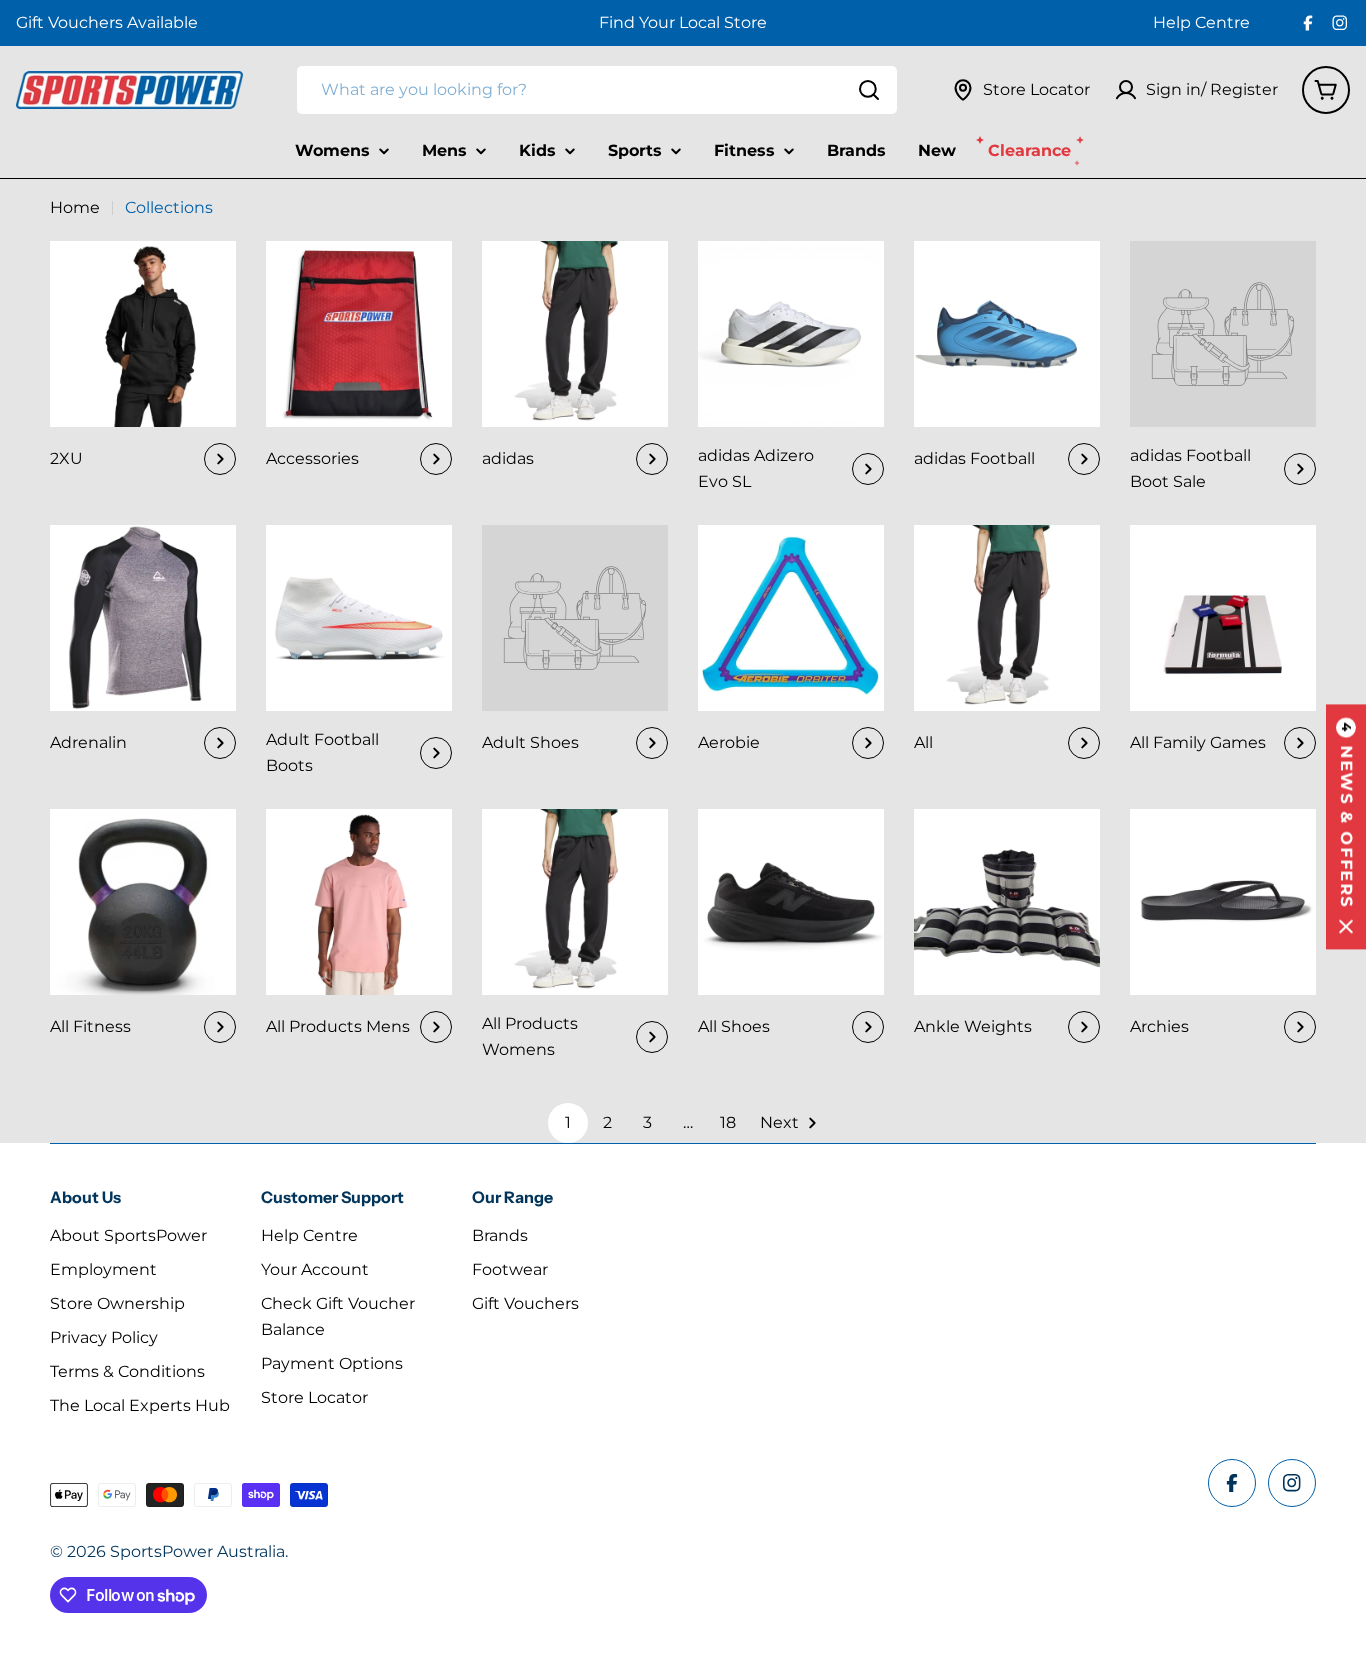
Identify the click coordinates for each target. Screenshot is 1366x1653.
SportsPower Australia (197, 1551)
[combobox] (597, 90)
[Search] (869, 90)
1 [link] (568, 1122)
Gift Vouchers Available (107, 22)
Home (75, 207)
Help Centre (1201, 22)
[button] (1346, 826)
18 (728, 1122)
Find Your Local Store (683, 22)
